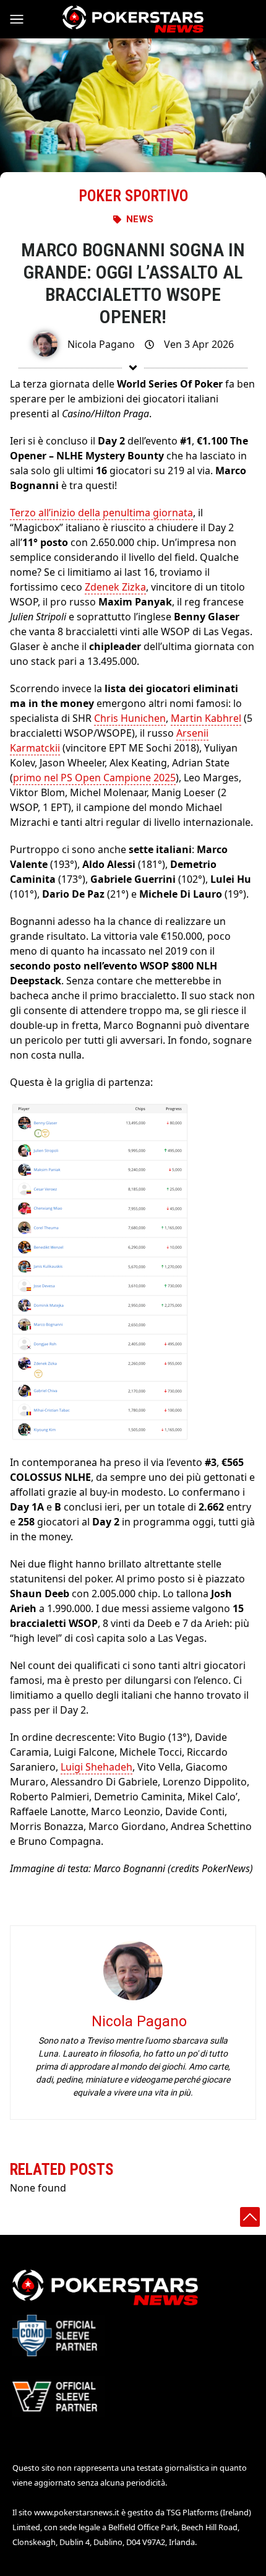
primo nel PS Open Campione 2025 (94, 778)
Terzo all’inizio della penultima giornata (101, 513)
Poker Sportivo (133, 196)
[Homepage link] (133, 19)
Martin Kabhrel (206, 718)
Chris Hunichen (130, 718)
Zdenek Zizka (115, 587)
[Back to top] (250, 2217)
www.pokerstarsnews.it (77, 2512)
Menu (22, 19)
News (140, 219)
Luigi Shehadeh (97, 1767)
